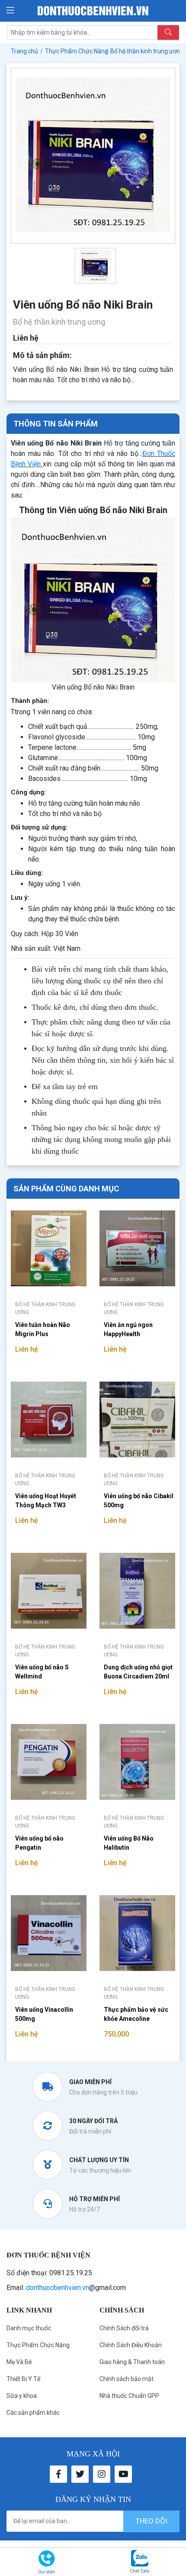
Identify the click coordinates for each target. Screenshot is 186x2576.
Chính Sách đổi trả (124, 2328)
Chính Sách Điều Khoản (131, 2345)
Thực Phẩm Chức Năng (38, 2345)
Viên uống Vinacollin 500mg (44, 2014)
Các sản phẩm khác (33, 2413)
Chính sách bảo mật (127, 2379)
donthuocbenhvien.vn (58, 2288)
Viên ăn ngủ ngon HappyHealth (128, 1329)
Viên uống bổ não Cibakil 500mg (139, 1501)
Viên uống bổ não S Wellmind (42, 1672)
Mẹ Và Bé (19, 2362)
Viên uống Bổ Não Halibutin (129, 1843)
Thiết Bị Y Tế (23, 2379)
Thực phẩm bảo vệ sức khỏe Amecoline (136, 2014)
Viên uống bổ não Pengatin (39, 1843)
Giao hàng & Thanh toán (132, 2362)
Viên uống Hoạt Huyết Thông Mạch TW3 (46, 1501)
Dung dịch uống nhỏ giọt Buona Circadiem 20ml (138, 1672)
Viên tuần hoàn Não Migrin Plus (43, 1329)
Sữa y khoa (22, 2396)
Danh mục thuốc (29, 2328)
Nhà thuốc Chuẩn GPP (129, 2396)
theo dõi (151, 2521)
